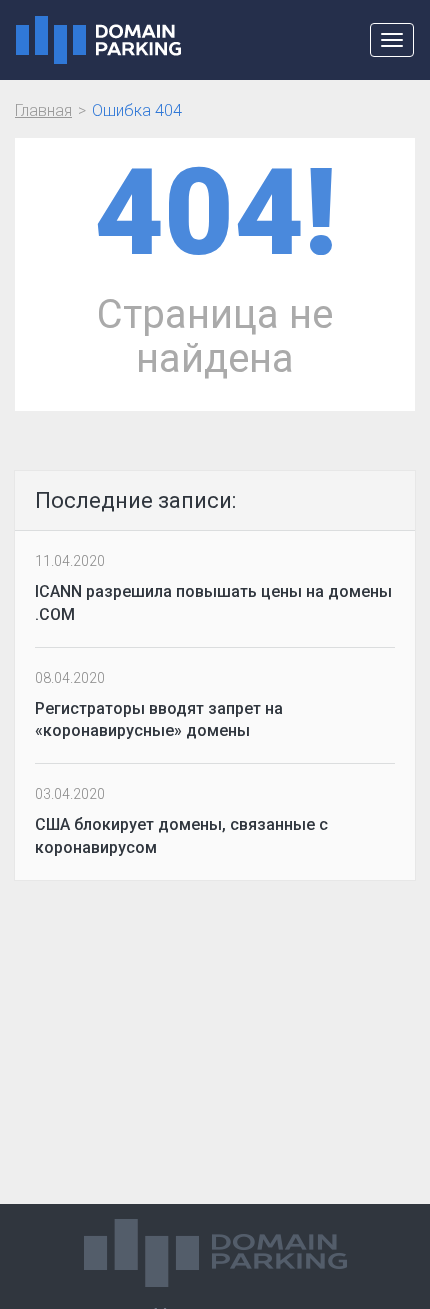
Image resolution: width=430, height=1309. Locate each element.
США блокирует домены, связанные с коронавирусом (181, 836)
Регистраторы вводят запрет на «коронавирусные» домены (159, 720)
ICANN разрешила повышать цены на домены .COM (213, 603)
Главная (43, 110)
